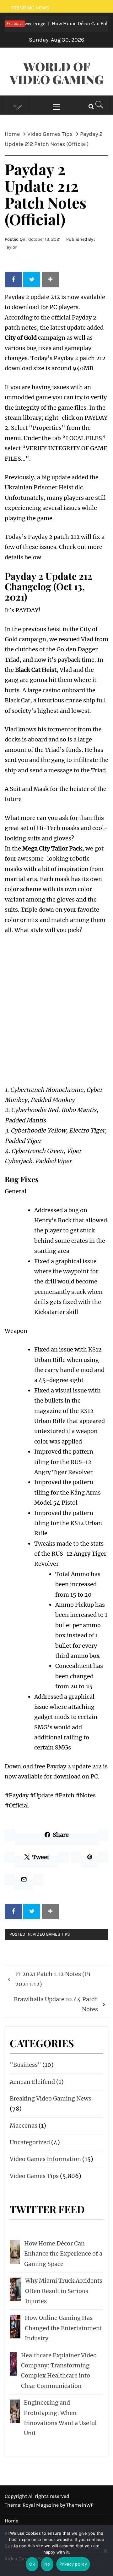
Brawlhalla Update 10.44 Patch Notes (56, 2004)
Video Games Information (45, 2159)
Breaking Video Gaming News (51, 2098)
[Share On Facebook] (13, 279)
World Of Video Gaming (57, 73)
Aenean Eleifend (32, 2082)
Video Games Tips (51, 1934)
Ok (32, 2564)
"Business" (25, 2065)
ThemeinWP (80, 2505)
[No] (105, 2555)
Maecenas (24, 2126)
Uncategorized (30, 2142)
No (47, 2564)
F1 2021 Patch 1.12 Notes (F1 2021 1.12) (53, 1979)
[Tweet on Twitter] (32, 279)
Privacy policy (73, 2564)
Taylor (11, 247)
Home (11, 2521)
